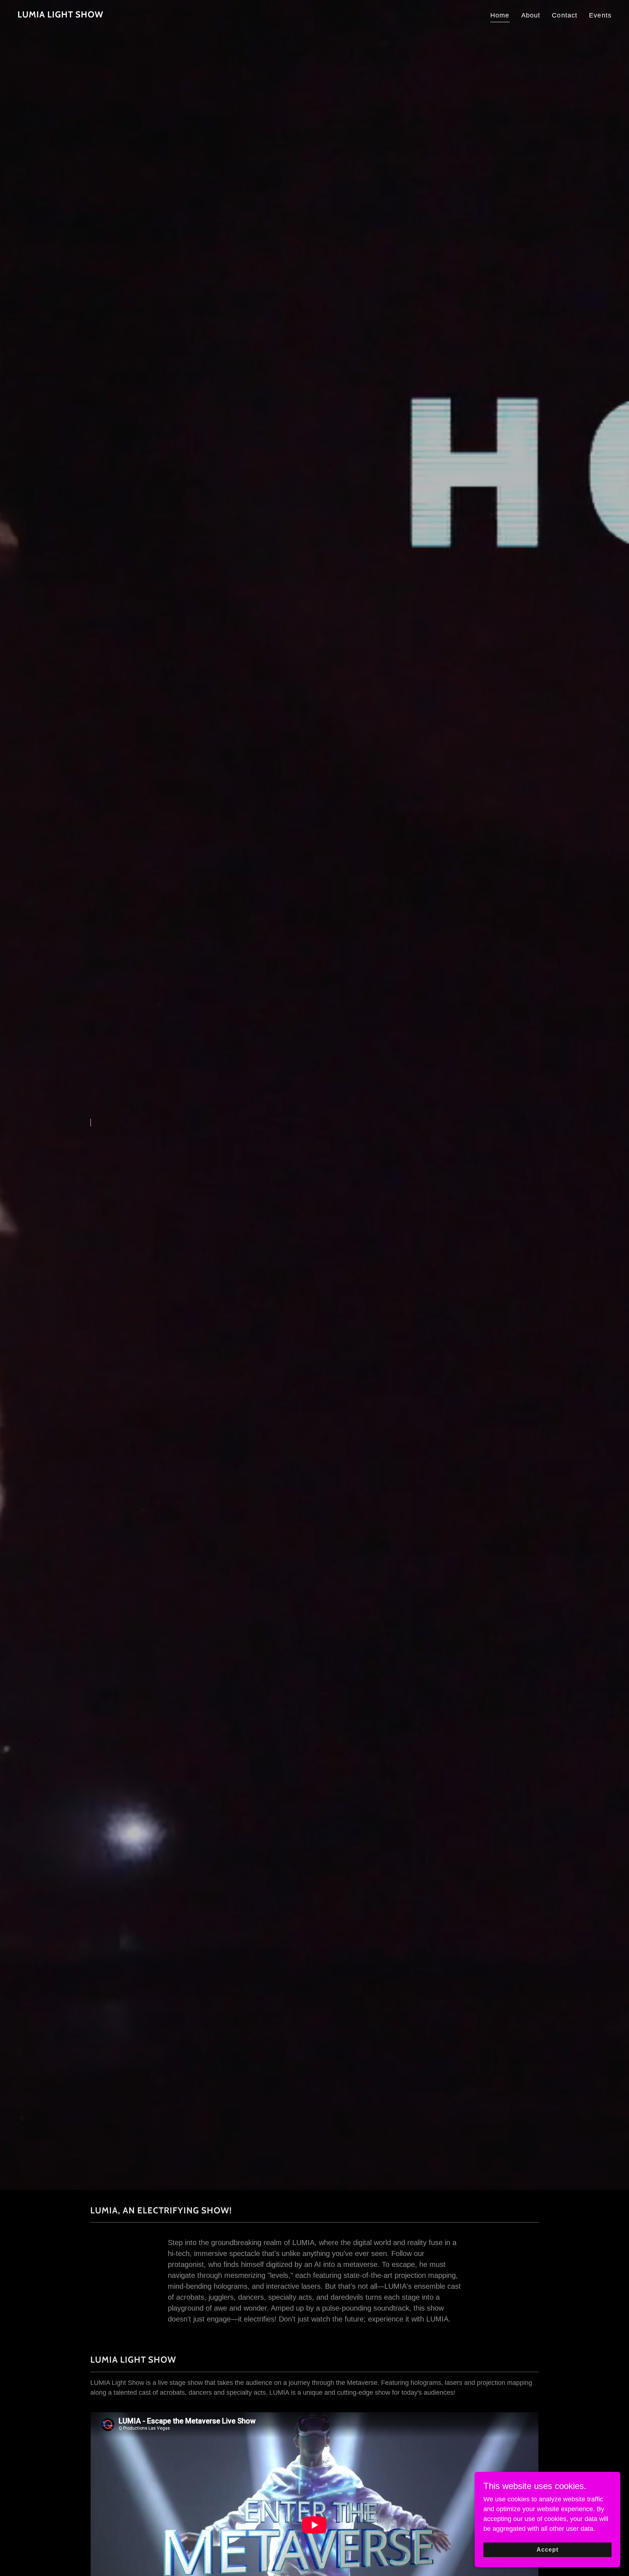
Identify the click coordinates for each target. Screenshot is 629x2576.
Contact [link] (565, 15)
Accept (547, 2550)
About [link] (531, 15)
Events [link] (600, 15)
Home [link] (500, 15)
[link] (60, 15)
